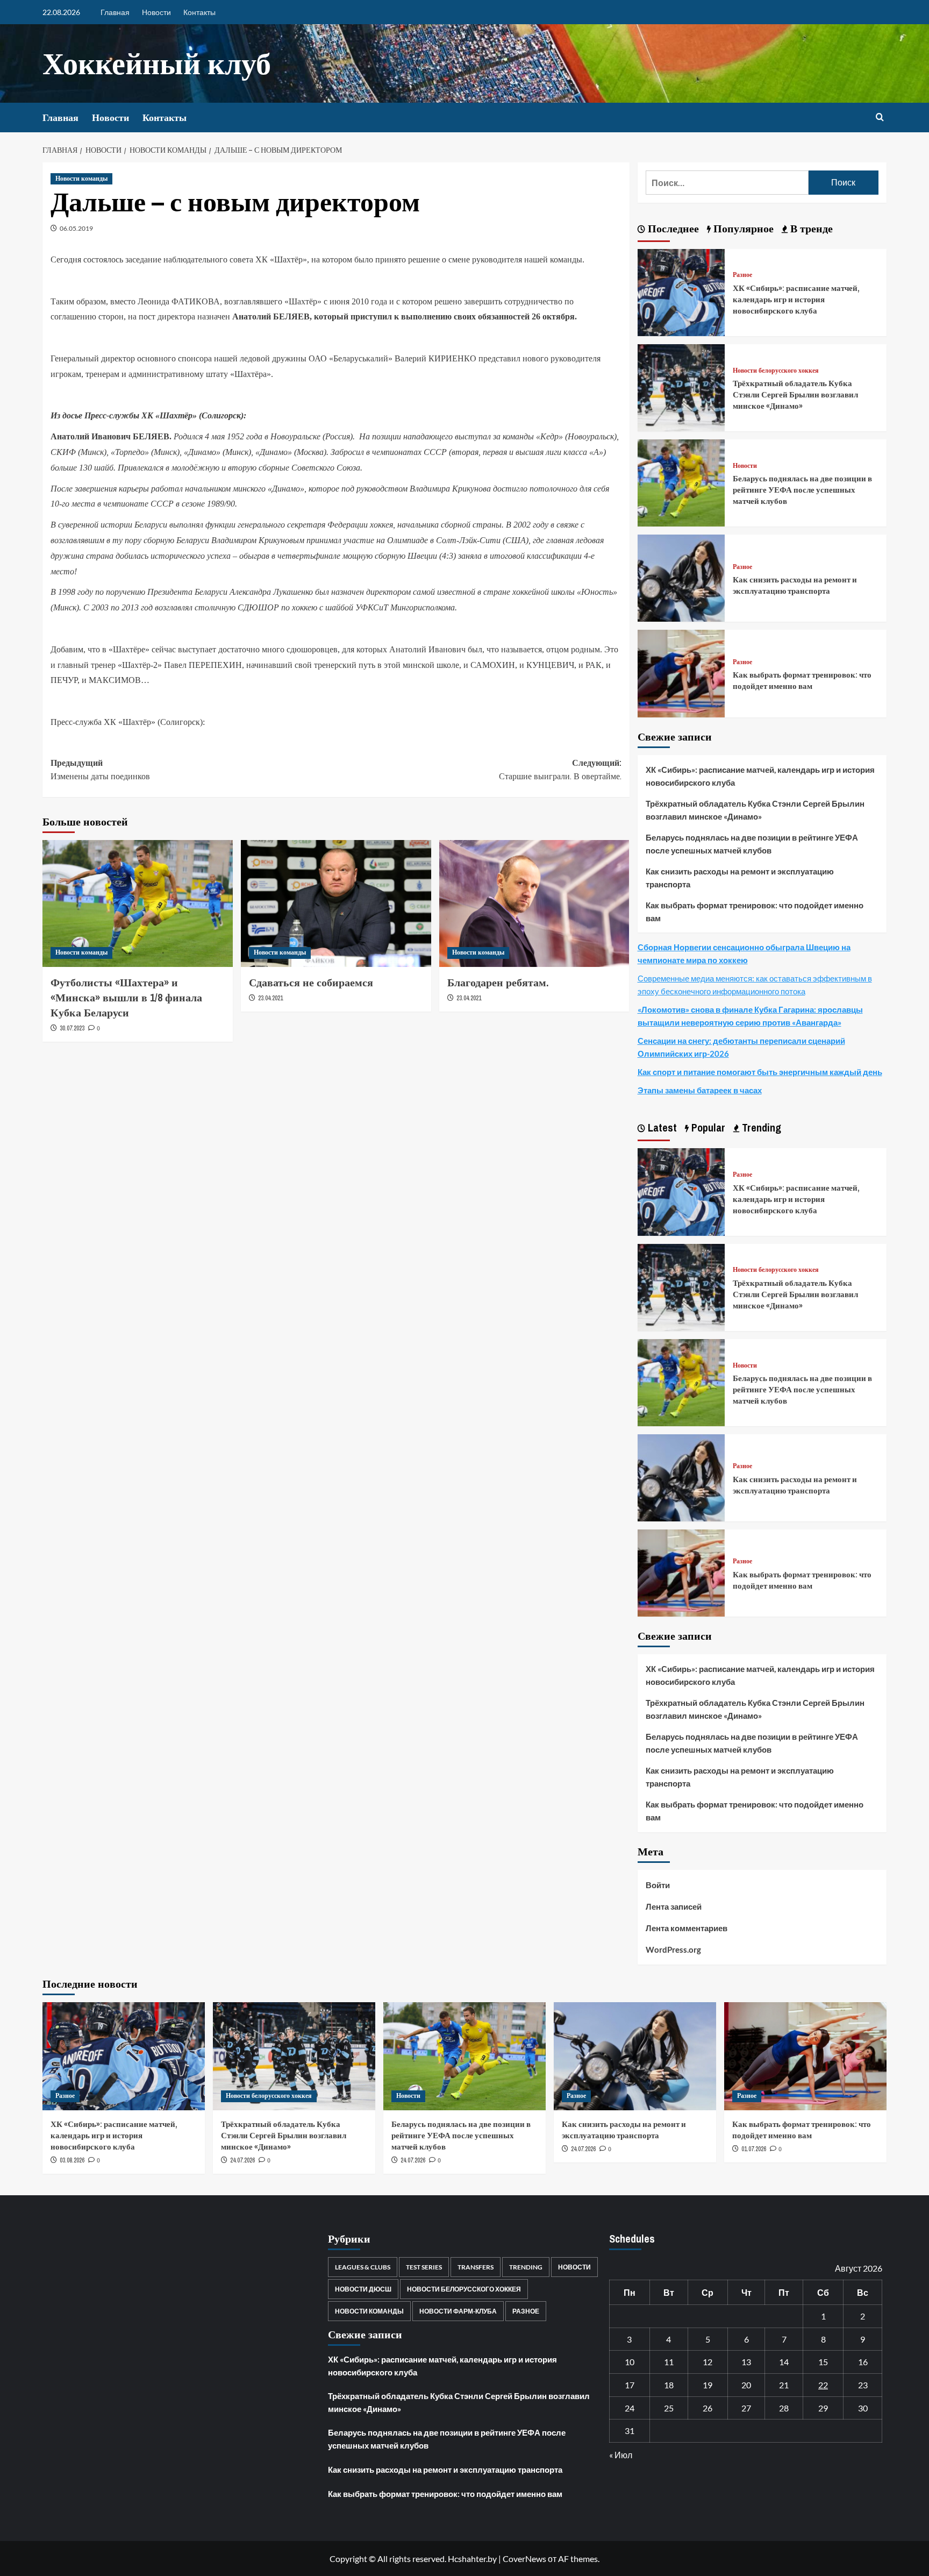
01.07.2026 (754, 2149)
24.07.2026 (242, 2160)
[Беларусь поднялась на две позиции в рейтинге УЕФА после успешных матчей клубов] (681, 482)
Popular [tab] (707, 1127)
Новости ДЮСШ (363, 2289)
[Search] (880, 118)
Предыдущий (100, 770)
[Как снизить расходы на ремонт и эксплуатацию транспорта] (681, 577)
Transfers (476, 2267)
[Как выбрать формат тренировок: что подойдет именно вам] (681, 673)
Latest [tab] (661, 1127)
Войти (658, 1885)
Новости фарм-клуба (458, 2311)
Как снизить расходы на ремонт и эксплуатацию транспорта (795, 585)
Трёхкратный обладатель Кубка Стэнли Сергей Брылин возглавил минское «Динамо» (795, 394)
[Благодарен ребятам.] (534, 903)
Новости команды (81, 179)
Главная (115, 12)
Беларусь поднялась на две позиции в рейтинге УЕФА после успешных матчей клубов (802, 490)
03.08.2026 (72, 2160)
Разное (742, 275)
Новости (156, 12)
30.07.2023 (72, 1028)
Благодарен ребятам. (498, 982)
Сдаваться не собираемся (311, 982)
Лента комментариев (687, 1928)
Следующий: (560, 770)
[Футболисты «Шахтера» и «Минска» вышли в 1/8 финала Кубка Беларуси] (138, 903)
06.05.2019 (76, 228)
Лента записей (674, 1906)
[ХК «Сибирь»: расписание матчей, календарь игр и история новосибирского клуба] (681, 291)
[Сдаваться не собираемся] (336, 903)
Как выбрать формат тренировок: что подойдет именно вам (802, 680)
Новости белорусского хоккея (776, 371)
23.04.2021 (270, 998)
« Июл (621, 2455)
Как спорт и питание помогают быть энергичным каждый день (760, 1072)
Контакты (199, 12)
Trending (526, 2267)
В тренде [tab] (810, 228)
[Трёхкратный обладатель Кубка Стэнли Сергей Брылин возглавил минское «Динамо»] (681, 386)
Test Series (424, 2267)
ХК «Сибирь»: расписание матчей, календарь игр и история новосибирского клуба (796, 299)
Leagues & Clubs (363, 2267)
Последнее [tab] (672, 228)
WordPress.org (673, 1949)
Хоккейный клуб (157, 63)
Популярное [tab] (742, 228)
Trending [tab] (760, 1127)
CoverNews (524, 2559)
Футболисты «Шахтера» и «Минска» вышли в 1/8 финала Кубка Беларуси (126, 997)
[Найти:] (727, 183)
